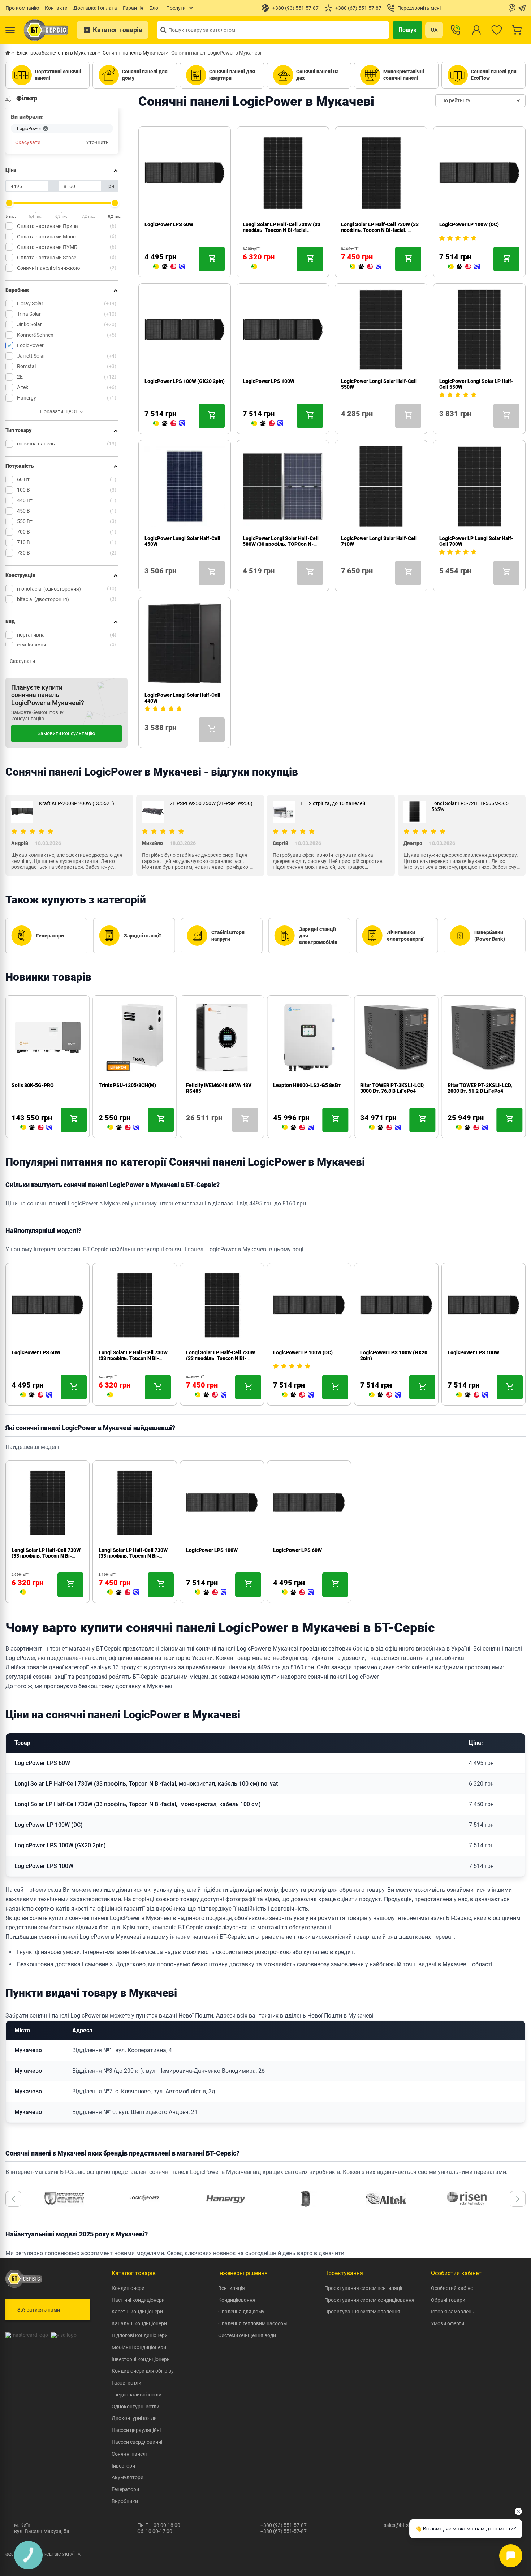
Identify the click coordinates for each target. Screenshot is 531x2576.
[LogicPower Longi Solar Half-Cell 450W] (147, 581)
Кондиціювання (237, 2300)
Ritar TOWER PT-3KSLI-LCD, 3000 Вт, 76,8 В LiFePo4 (392, 1088)
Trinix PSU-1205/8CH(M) (127, 1085)
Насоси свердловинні (137, 2442)
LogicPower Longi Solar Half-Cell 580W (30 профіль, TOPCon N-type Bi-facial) (281, 544)
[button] (13, 2199)
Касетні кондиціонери (137, 2312)
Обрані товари (448, 2300)
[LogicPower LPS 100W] (267, 424)
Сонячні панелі (129, 2454)
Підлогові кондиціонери (140, 2335)
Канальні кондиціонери (139, 2323)
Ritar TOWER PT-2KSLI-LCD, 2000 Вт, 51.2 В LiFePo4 (480, 1088)
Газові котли (126, 2383)
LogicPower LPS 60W (169, 224)
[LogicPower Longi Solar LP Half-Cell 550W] (442, 424)
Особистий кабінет (453, 2288)
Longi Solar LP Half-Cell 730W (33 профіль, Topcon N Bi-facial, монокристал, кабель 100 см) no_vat (146, 1784)
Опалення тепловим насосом (252, 2323)
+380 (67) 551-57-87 (284, 2531)
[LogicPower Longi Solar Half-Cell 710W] (344, 581)
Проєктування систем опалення (362, 2312)
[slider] (9, 203)
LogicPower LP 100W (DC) (469, 224)
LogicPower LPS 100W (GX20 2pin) (185, 381)
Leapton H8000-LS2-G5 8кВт (307, 1085)
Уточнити (97, 143)
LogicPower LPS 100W (269, 381)
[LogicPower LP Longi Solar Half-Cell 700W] (442, 581)
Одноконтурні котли (135, 2407)
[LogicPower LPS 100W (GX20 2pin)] (169, 424)
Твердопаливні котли (137, 2395)
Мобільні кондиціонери (139, 2347)
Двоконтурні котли (134, 2418)
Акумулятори (128, 2477)
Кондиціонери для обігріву (143, 2371)
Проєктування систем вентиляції (363, 2288)
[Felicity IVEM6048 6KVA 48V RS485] (189, 1128)
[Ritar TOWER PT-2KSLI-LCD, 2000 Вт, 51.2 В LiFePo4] (472, 1128)
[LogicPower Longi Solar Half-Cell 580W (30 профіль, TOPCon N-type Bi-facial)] (246, 581)
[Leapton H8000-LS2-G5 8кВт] (298, 1128)
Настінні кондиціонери (138, 2300)
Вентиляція (232, 2288)
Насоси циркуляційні (136, 2430)
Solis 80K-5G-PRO (33, 1085)
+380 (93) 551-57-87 (284, 2525)
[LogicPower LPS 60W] (169, 267)
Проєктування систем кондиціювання (369, 2300)
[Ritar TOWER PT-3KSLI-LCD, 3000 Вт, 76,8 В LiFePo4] (385, 1128)
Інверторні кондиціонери (141, 2359)
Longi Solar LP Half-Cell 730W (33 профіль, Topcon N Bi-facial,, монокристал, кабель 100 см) (380, 230)
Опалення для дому (241, 2312)
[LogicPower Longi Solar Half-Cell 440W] (147, 738)
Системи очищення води (247, 2335)
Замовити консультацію (66, 733)
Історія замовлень (453, 2312)
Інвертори (123, 2466)
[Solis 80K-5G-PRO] (36, 1128)
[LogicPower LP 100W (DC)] (464, 267)
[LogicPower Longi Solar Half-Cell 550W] (344, 424)
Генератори (125, 2489)
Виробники (125, 2501)
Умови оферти (448, 2323)
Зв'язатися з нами (39, 2310)
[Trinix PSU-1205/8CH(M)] (123, 1128)
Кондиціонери (128, 2288)
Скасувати (28, 143)
